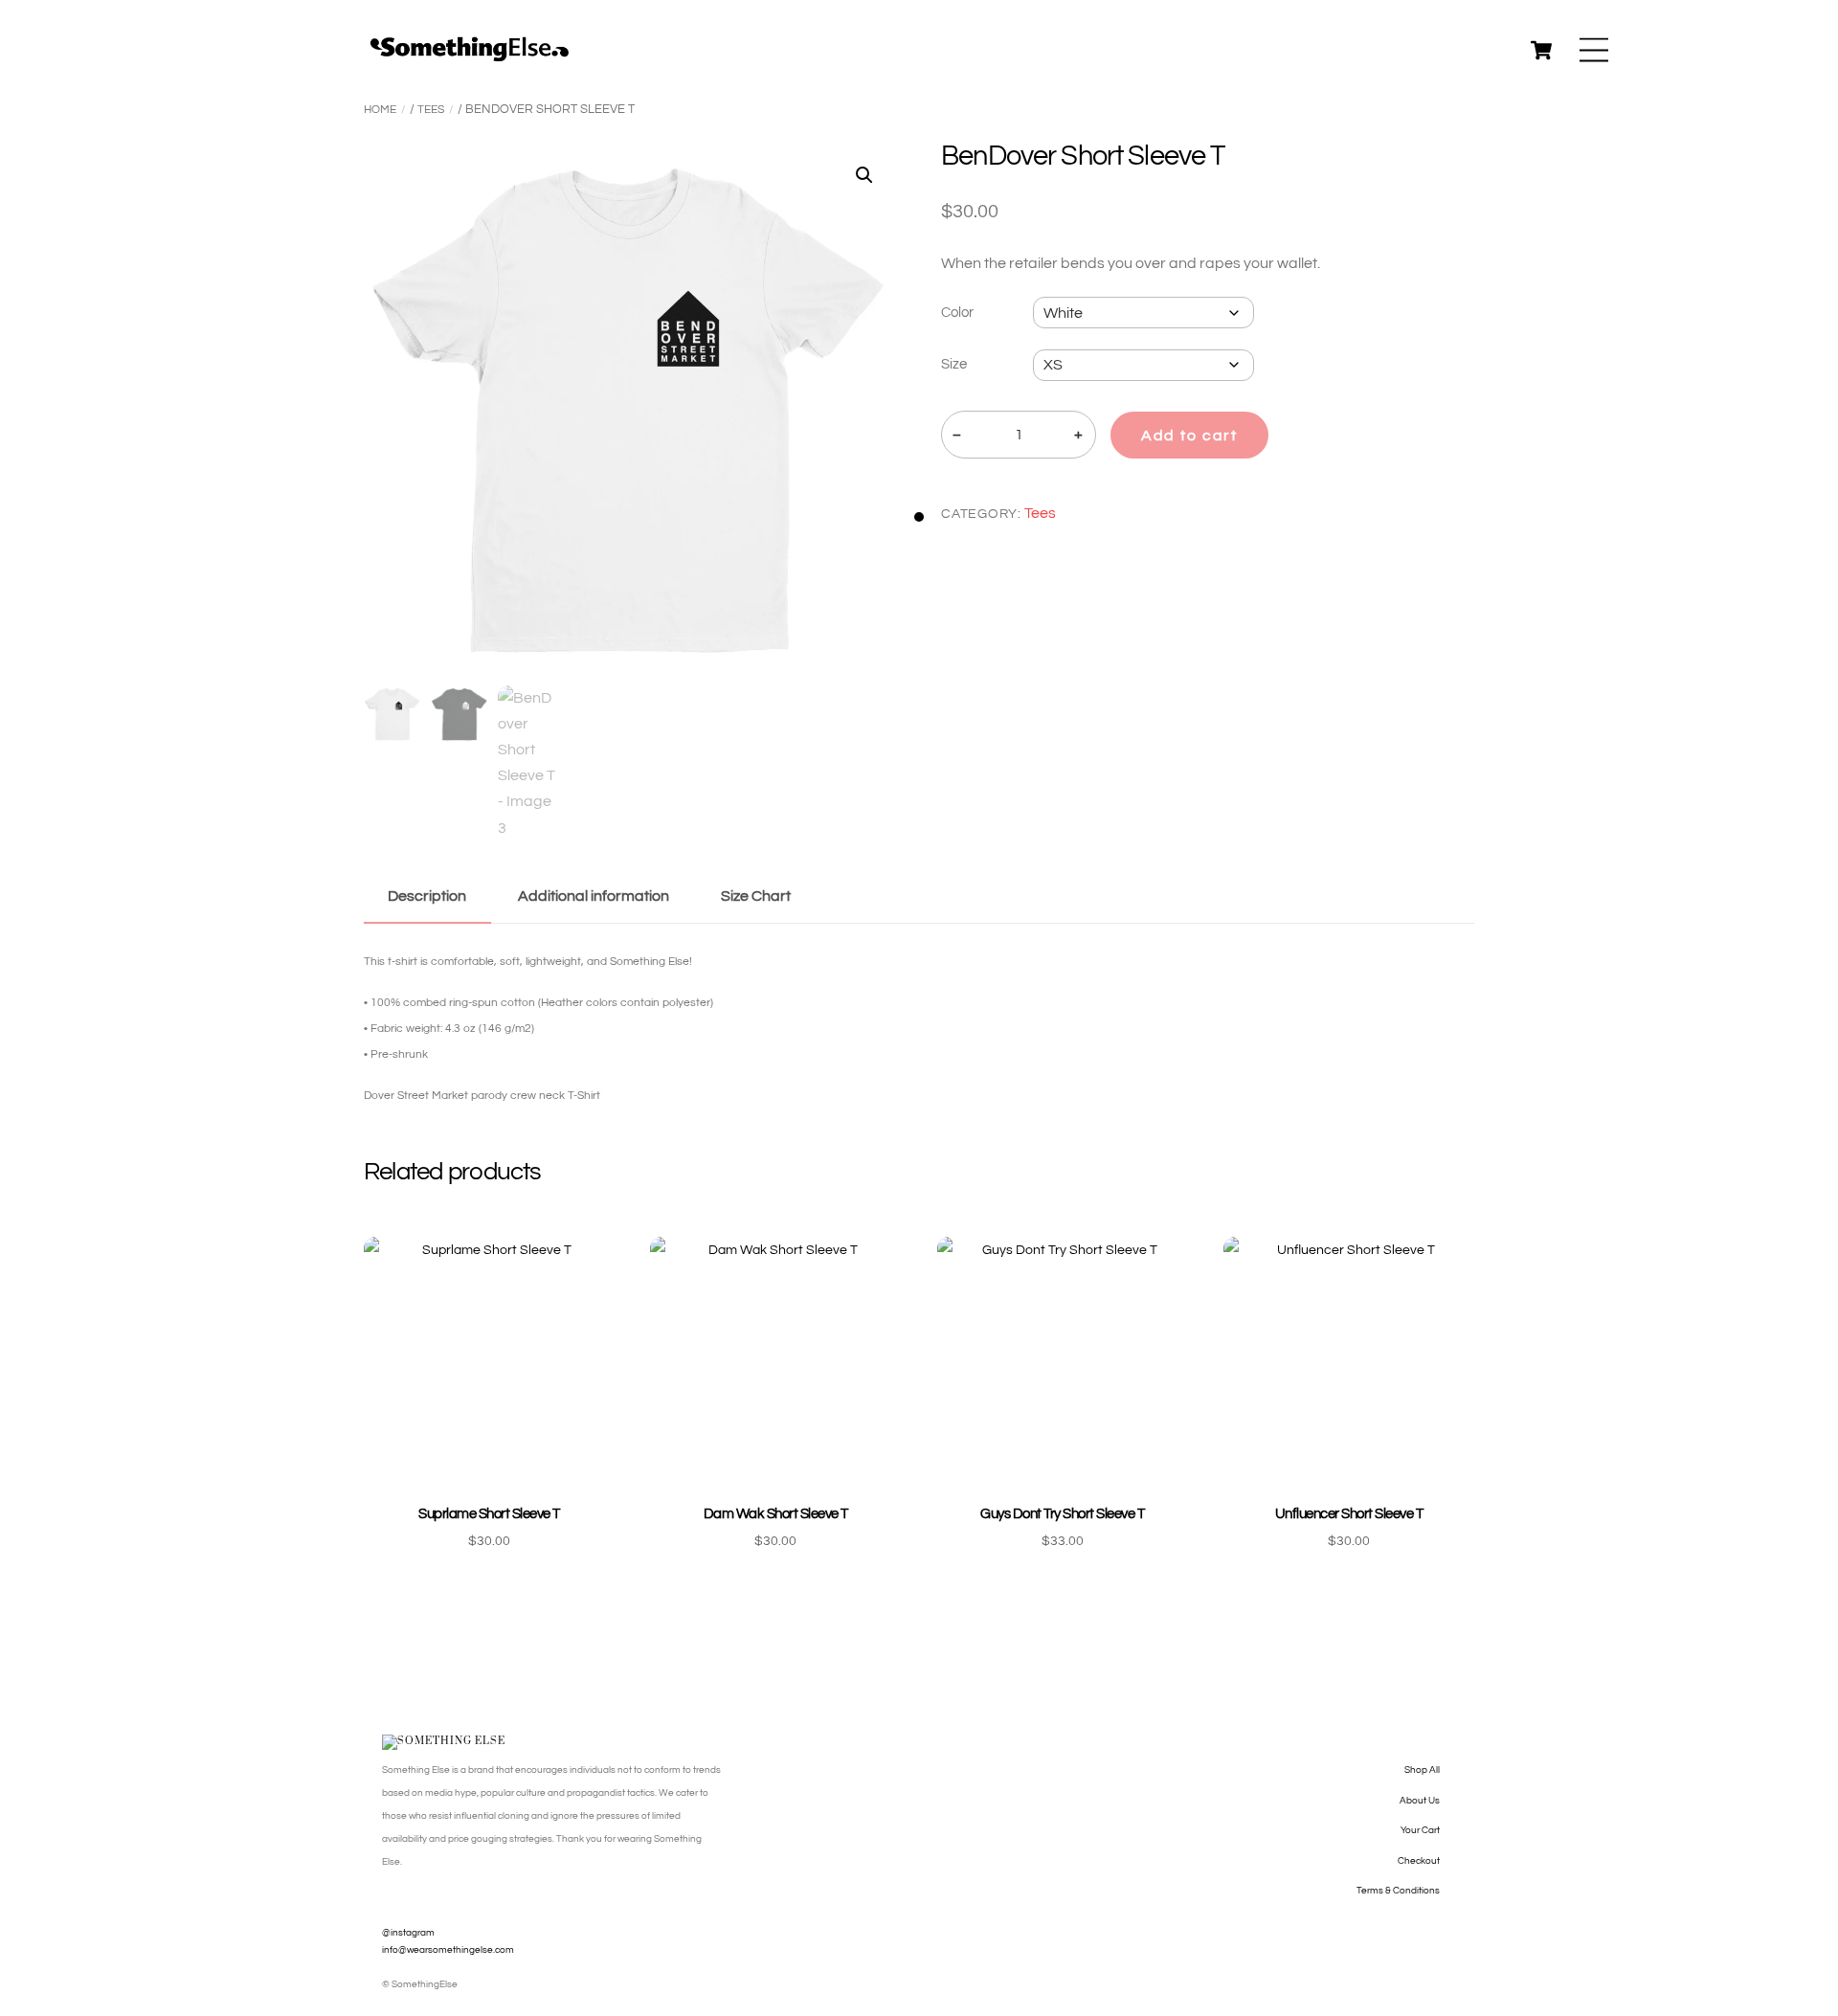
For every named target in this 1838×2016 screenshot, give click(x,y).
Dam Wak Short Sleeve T (776, 1514)
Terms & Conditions (1398, 1891)
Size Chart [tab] (756, 896)
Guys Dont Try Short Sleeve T (1062, 1514)
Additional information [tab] (594, 896)
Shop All (1422, 1770)
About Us (1420, 1801)
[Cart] (1541, 50)
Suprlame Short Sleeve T (489, 1514)
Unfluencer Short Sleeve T (1349, 1514)
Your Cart (1420, 1830)
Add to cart (1189, 436)
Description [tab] (427, 896)
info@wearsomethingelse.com (448, 1950)
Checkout (1419, 1861)
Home (380, 110)
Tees (431, 110)
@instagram (408, 1933)
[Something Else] (469, 56)
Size (954, 364)
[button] (864, 175)
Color (957, 313)
